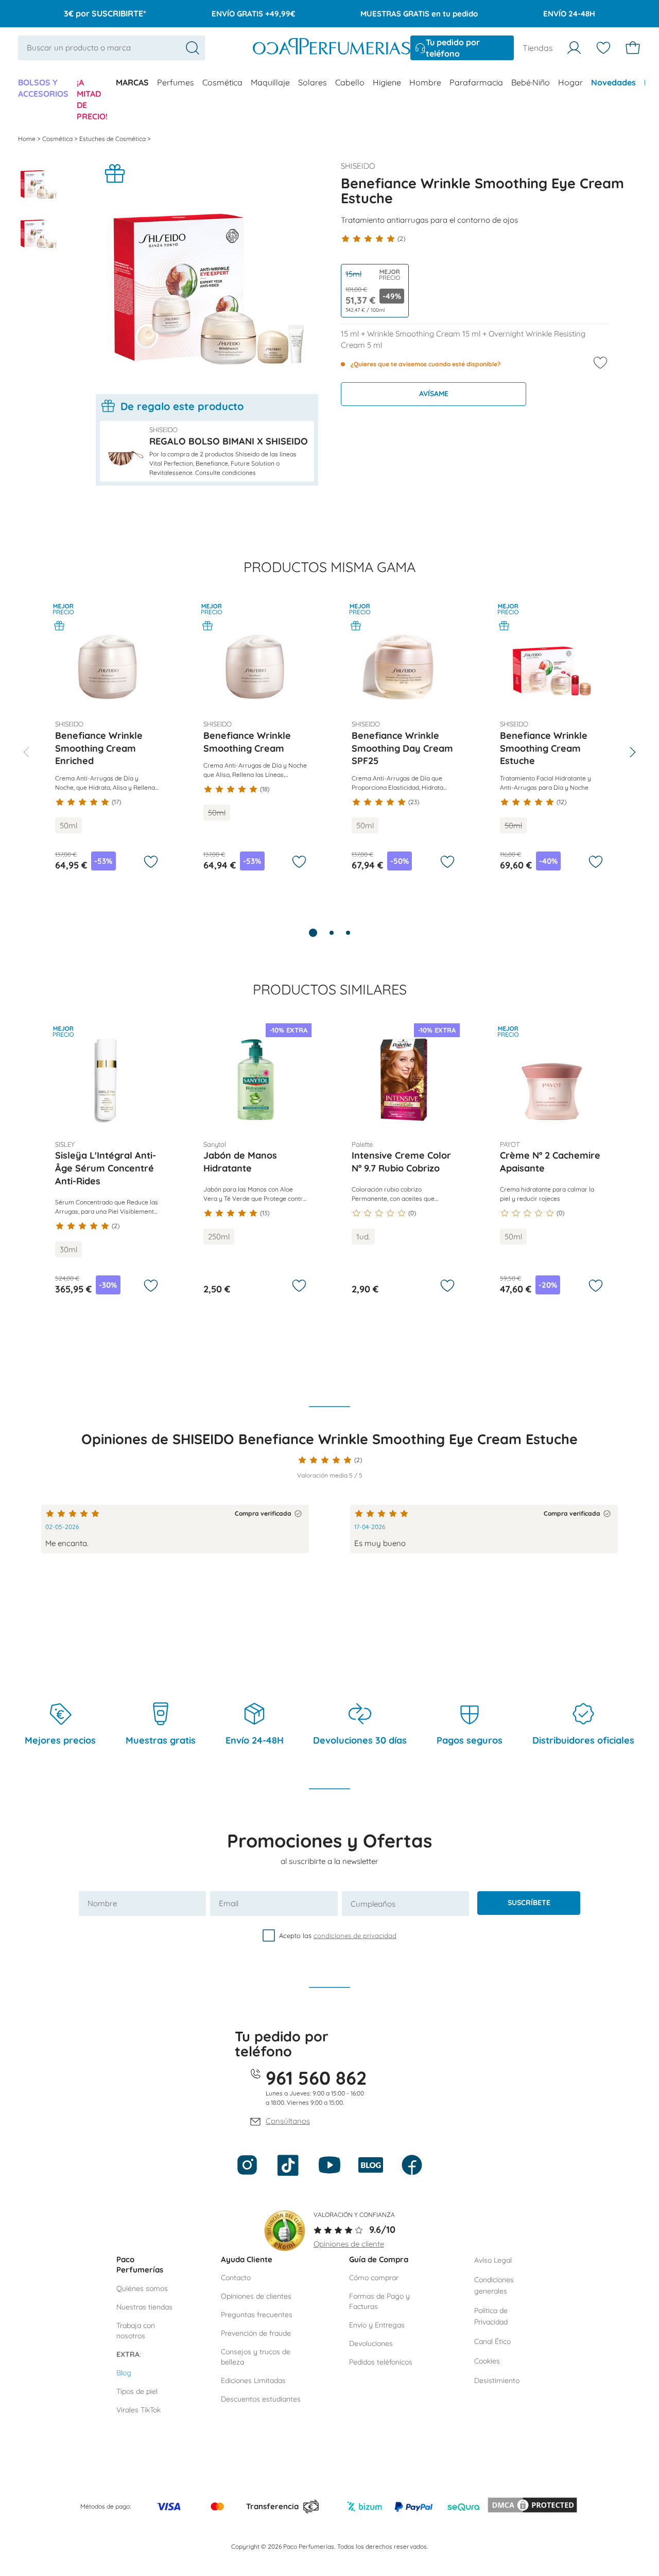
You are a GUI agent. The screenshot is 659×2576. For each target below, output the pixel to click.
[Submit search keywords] (193, 48)
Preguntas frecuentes (257, 2315)
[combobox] (111, 48)
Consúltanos (288, 2121)
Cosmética (222, 82)
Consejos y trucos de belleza (256, 2357)
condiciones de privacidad (355, 1935)
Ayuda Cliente (247, 2259)
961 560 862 (316, 2078)
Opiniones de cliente (349, 2244)
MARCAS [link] (132, 82)
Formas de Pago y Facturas (379, 2301)
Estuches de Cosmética (113, 139)
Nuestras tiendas (144, 2307)
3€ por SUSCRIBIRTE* (105, 13)
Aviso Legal (493, 2260)
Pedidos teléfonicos (381, 2362)
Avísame (434, 394)
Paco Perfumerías (140, 2265)
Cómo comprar (374, 2278)
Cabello (350, 82)
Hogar (570, 82)
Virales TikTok (138, 2410)
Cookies (487, 2361)
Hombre (425, 82)
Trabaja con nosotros (136, 2331)
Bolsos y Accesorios (43, 88)
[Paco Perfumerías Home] (332, 48)
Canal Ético (492, 2341)
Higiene (387, 82)
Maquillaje (270, 82)
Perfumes (176, 82)
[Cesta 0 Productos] (633, 48)
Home (28, 139)
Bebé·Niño (531, 82)
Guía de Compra (379, 2259)
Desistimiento (497, 2380)
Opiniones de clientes (256, 2296)
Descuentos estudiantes (261, 2399)
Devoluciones (371, 2343)
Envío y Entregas (377, 2325)
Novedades (613, 82)
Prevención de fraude (256, 2333)
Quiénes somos (142, 2288)
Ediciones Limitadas (253, 2380)
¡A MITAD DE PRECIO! (92, 99)
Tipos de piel (137, 2391)
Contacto (236, 2278)
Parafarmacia (476, 82)
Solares (313, 82)
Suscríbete (529, 1903)
